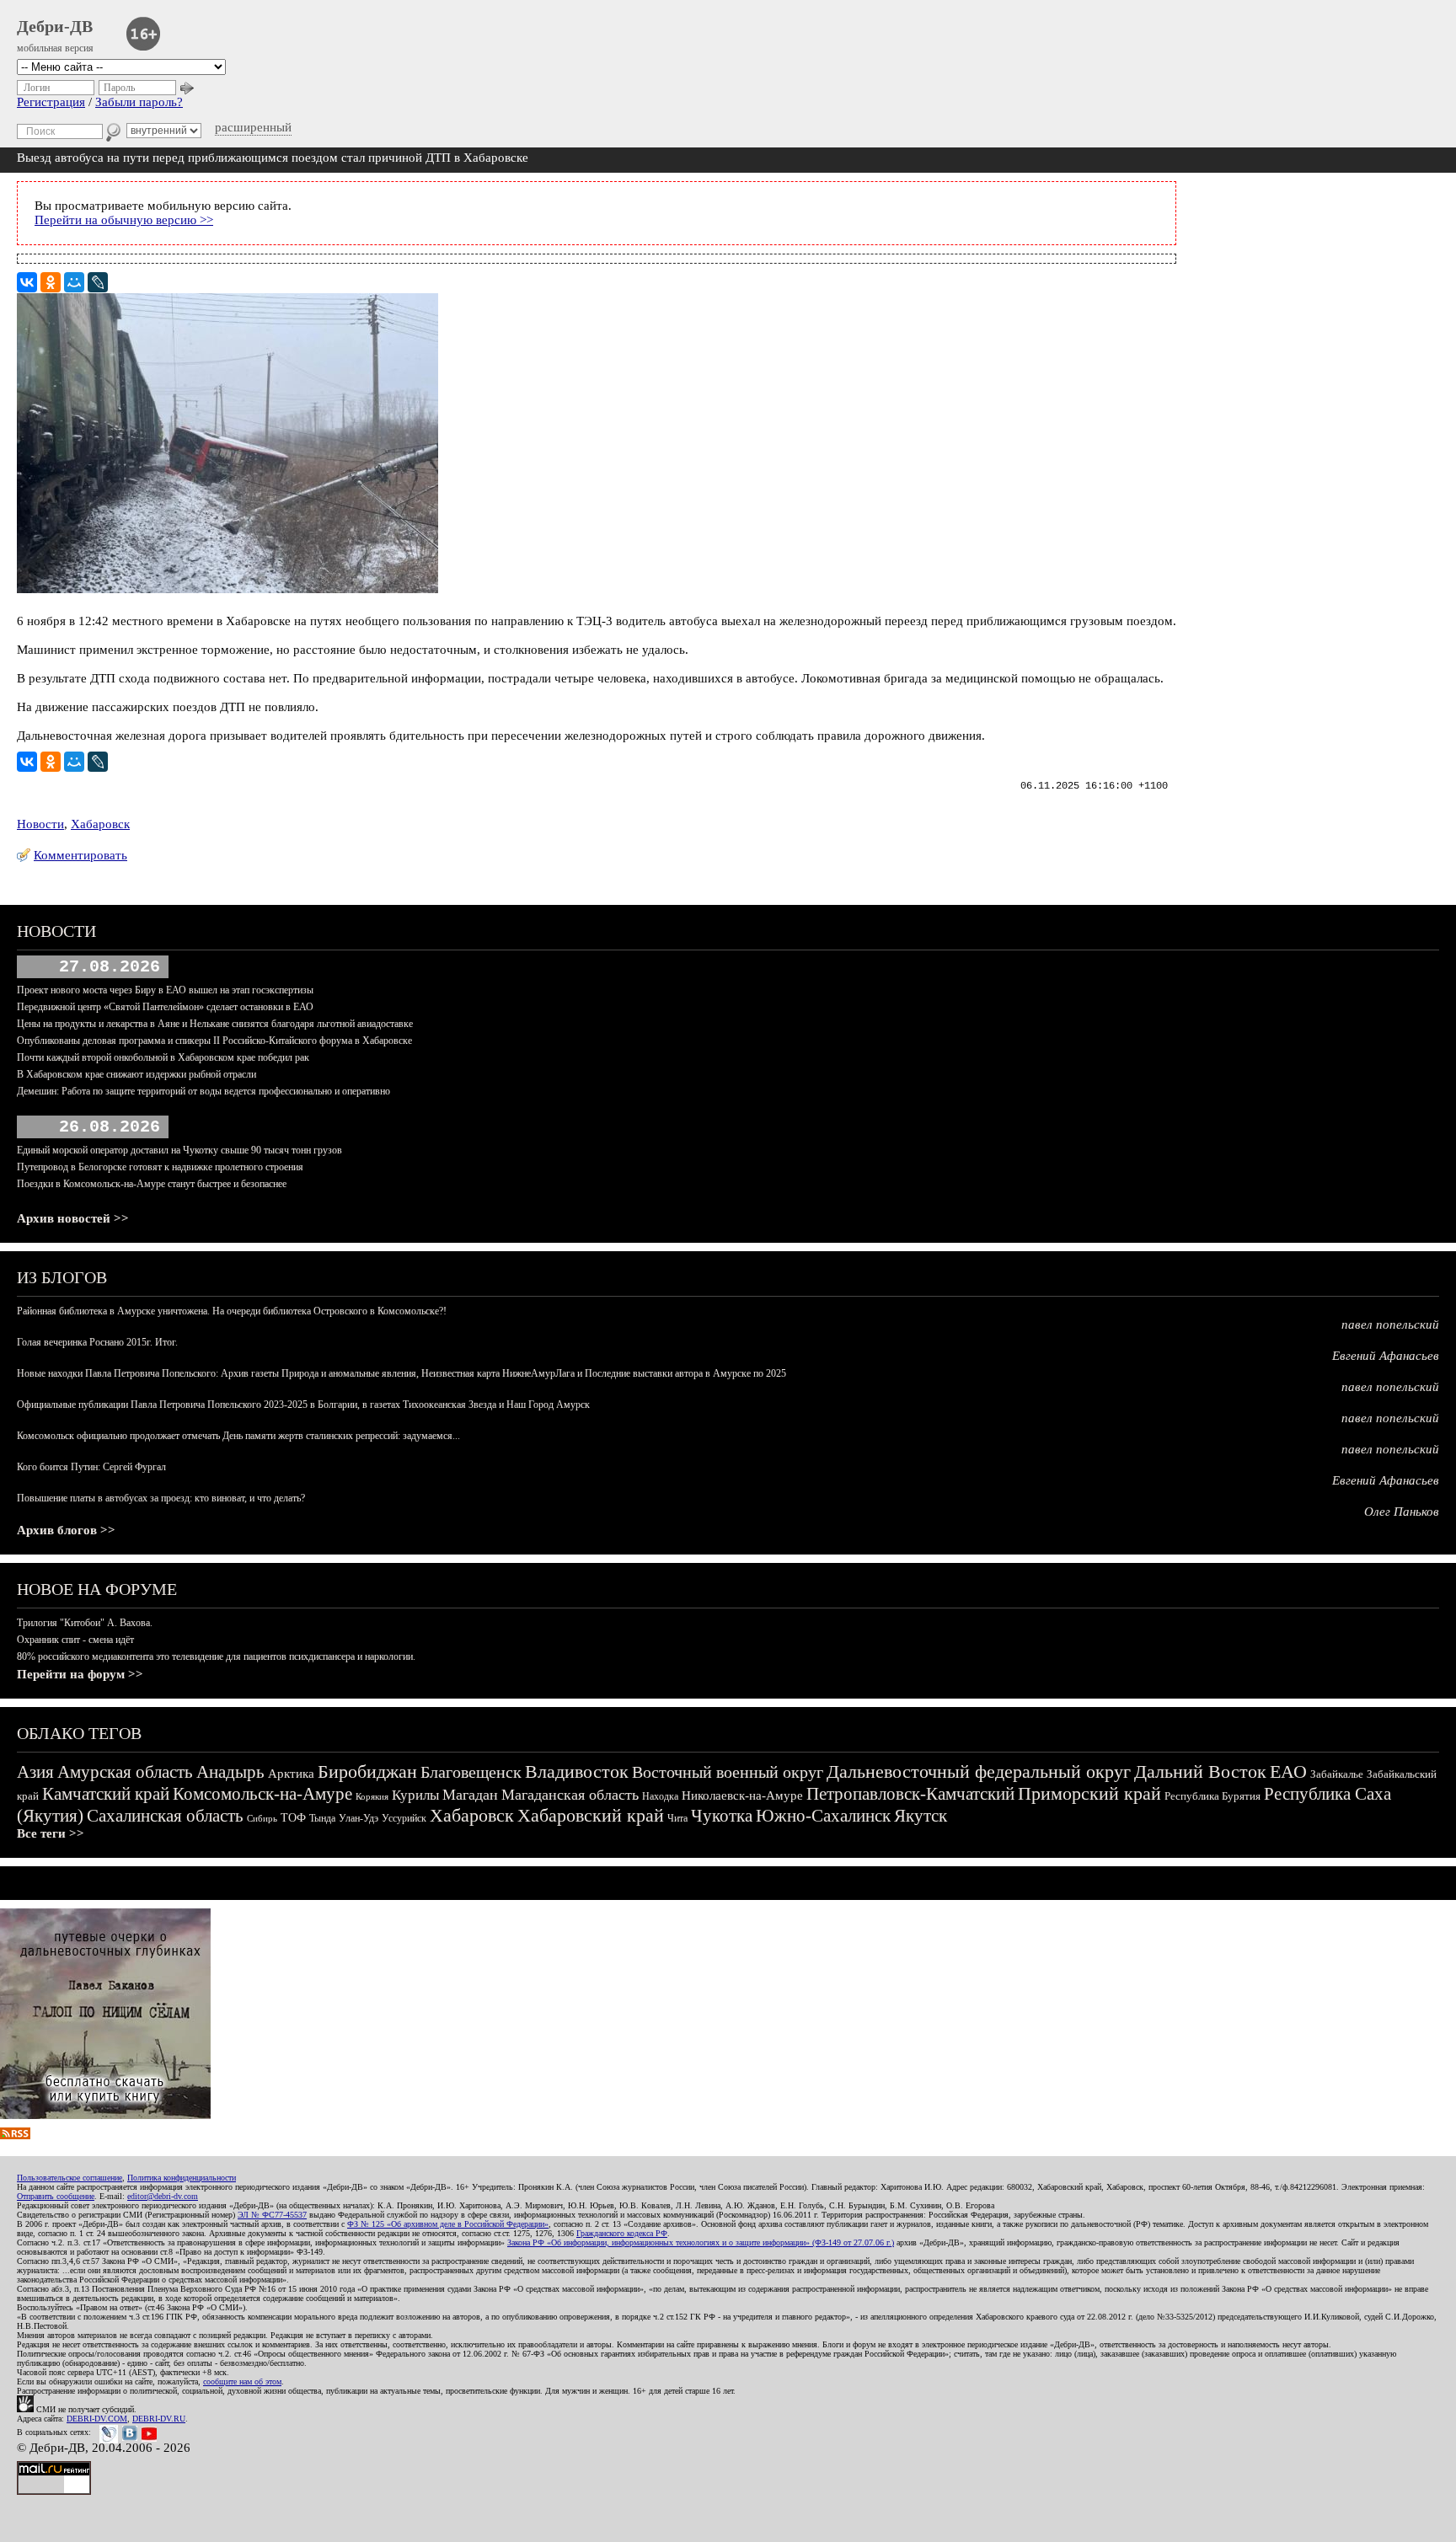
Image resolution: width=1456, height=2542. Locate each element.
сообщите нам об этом (242, 2381)
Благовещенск (471, 1772)
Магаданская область (570, 1795)
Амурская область (125, 1772)
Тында (322, 1818)
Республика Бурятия (1212, 1796)
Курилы (415, 1795)
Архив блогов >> (66, 1530)
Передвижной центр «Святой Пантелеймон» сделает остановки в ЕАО (165, 1007)
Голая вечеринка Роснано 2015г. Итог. (97, 1342)
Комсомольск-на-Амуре (262, 1794)
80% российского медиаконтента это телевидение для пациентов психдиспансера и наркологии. (216, 1656)
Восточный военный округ (728, 1772)
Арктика (291, 1774)
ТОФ (293, 1818)
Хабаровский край (591, 1815)
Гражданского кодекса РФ (622, 2233)
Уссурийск (404, 1818)
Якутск (921, 1816)
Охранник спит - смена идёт (75, 1640)
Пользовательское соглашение (70, 2178)
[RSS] (15, 2135)
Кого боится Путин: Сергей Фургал (91, 1467)
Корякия (372, 1796)
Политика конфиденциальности (182, 2178)
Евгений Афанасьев (1386, 1356)
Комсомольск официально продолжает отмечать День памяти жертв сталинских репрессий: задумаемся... (238, 1436)
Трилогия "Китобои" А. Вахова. (85, 1623)
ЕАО (1288, 1771)
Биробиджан (367, 1771)
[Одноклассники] (51, 282)
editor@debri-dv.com (163, 2196)
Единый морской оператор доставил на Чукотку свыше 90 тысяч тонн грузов (179, 1150)
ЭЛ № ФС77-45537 (272, 2215)
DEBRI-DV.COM (97, 2419)
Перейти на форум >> (80, 1674)
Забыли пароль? (139, 102)
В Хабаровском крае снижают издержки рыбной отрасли (136, 1074)
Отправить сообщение (56, 2196)
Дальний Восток (1200, 1771)
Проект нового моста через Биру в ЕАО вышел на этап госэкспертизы (165, 990)
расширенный (253, 127)
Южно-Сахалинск (823, 1816)
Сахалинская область (165, 1816)
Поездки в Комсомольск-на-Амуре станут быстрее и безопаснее (152, 1184)
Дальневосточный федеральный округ (979, 1771)
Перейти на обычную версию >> (124, 220)
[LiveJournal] (98, 282)
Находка (660, 1796)
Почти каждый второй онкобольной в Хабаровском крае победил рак (163, 1057)
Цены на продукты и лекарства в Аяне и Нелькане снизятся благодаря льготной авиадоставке (215, 1024)
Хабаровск (100, 824)
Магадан (470, 1795)
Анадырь (230, 1772)
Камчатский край (106, 1794)
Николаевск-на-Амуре (742, 1795)
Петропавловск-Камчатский (910, 1794)
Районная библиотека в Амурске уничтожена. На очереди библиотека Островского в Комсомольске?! (232, 1311)
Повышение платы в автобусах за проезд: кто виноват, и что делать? (161, 1498)
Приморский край (1089, 1793)
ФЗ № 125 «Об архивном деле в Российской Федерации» (448, 2224)
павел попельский (1390, 1325)
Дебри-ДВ (55, 26)
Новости (40, 824)
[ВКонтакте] (27, 282)
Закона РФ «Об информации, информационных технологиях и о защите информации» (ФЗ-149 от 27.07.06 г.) (701, 2242)
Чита (677, 1818)
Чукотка (722, 1816)
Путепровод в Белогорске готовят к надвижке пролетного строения (160, 1167)
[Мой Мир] (74, 282)
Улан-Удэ (359, 1818)
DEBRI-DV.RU (159, 2419)
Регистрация (51, 102)
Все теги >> (51, 1833)
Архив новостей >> (73, 1218)
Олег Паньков (1402, 1512)
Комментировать (80, 855)
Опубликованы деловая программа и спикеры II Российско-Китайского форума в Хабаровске (214, 1041)
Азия (35, 1772)
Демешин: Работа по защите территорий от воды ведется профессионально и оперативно (203, 1091)
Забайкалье (1337, 1774)
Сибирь (262, 1818)
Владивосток (577, 1771)
